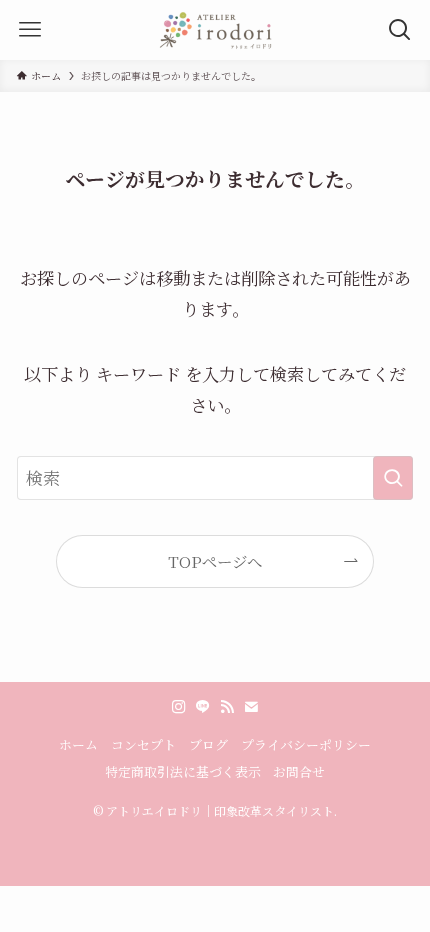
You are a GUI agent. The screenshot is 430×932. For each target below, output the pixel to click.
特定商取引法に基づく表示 (183, 771)
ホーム (78, 744)
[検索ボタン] (400, 30)
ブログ (208, 744)
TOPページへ (215, 561)
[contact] (251, 707)
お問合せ (299, 771)
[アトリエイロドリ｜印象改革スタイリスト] (215, 30)
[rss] (227, 707)
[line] (203, 707)
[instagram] (179, 707)
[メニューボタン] (30, 30)
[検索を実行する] (393, 478)
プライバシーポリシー (306, 744)
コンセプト (143, 744)
